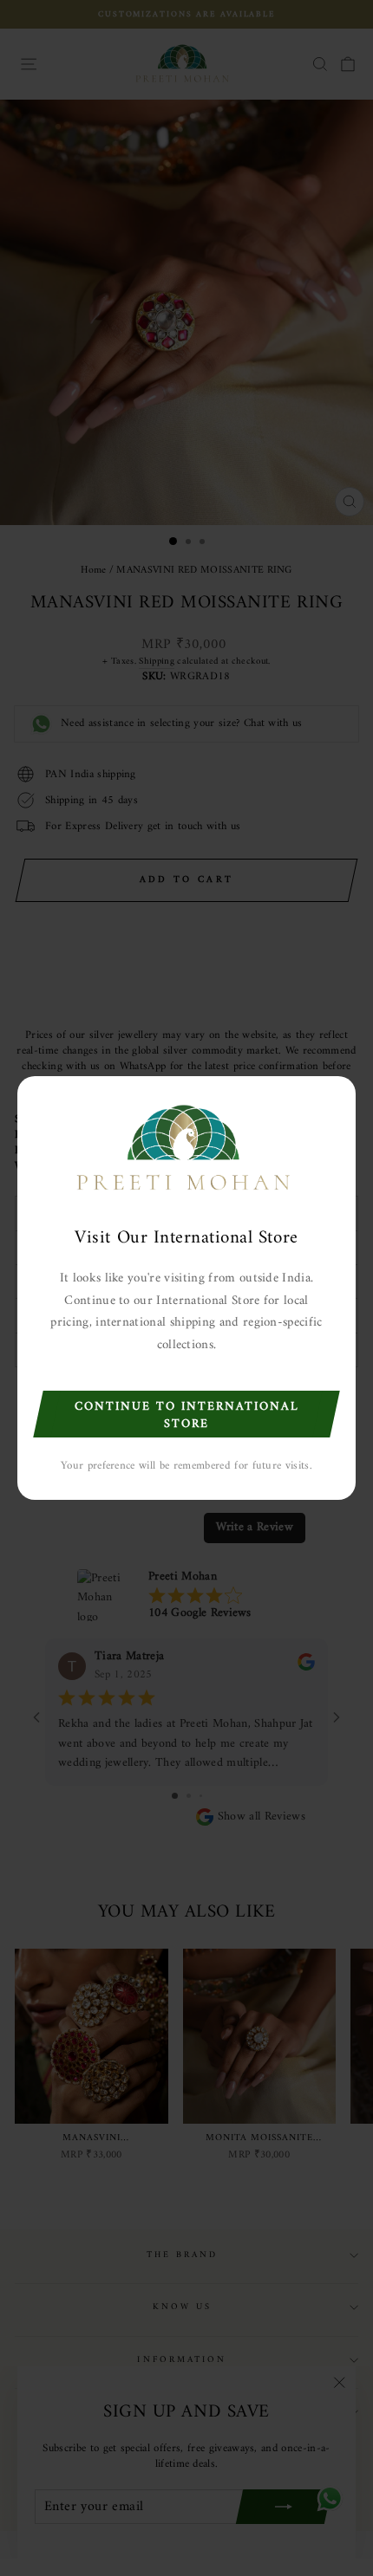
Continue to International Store (187, 1415)
